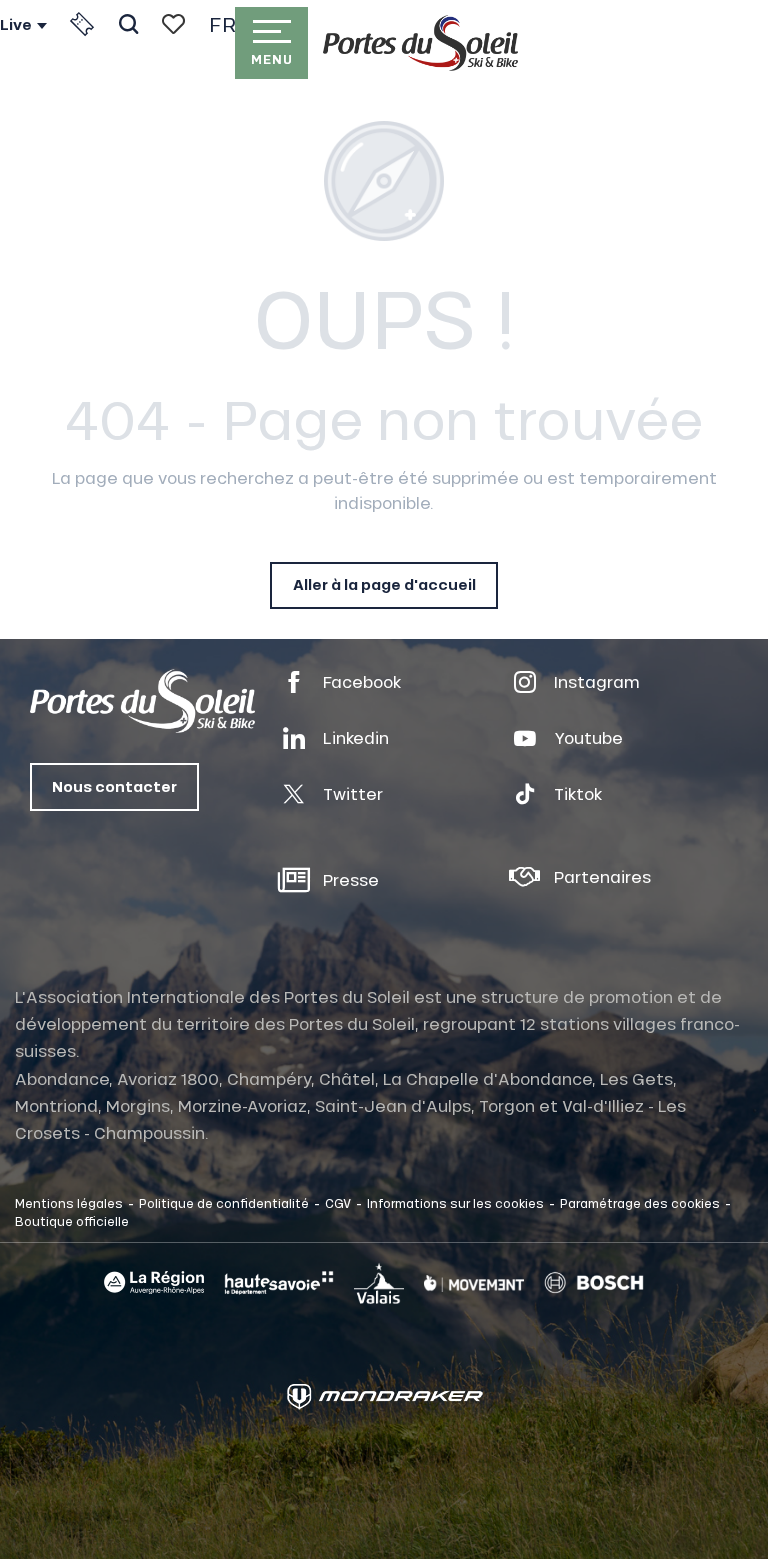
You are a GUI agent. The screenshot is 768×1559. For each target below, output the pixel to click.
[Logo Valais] (379, 1283)
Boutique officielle (72, 1221)
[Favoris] (173, 24)
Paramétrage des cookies (640, 1203)
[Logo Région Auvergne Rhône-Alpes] (154, 1282)
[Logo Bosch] (594, 1283)
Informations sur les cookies (455, 1203)
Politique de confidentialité (224, 1203)
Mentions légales (69, 1203)
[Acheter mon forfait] (82, 24)
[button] (128, 24)
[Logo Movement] (474, 1283)
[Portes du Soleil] (420, 43)
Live (16, 25)
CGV (338, 1203)
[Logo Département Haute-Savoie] (279, 1283)
